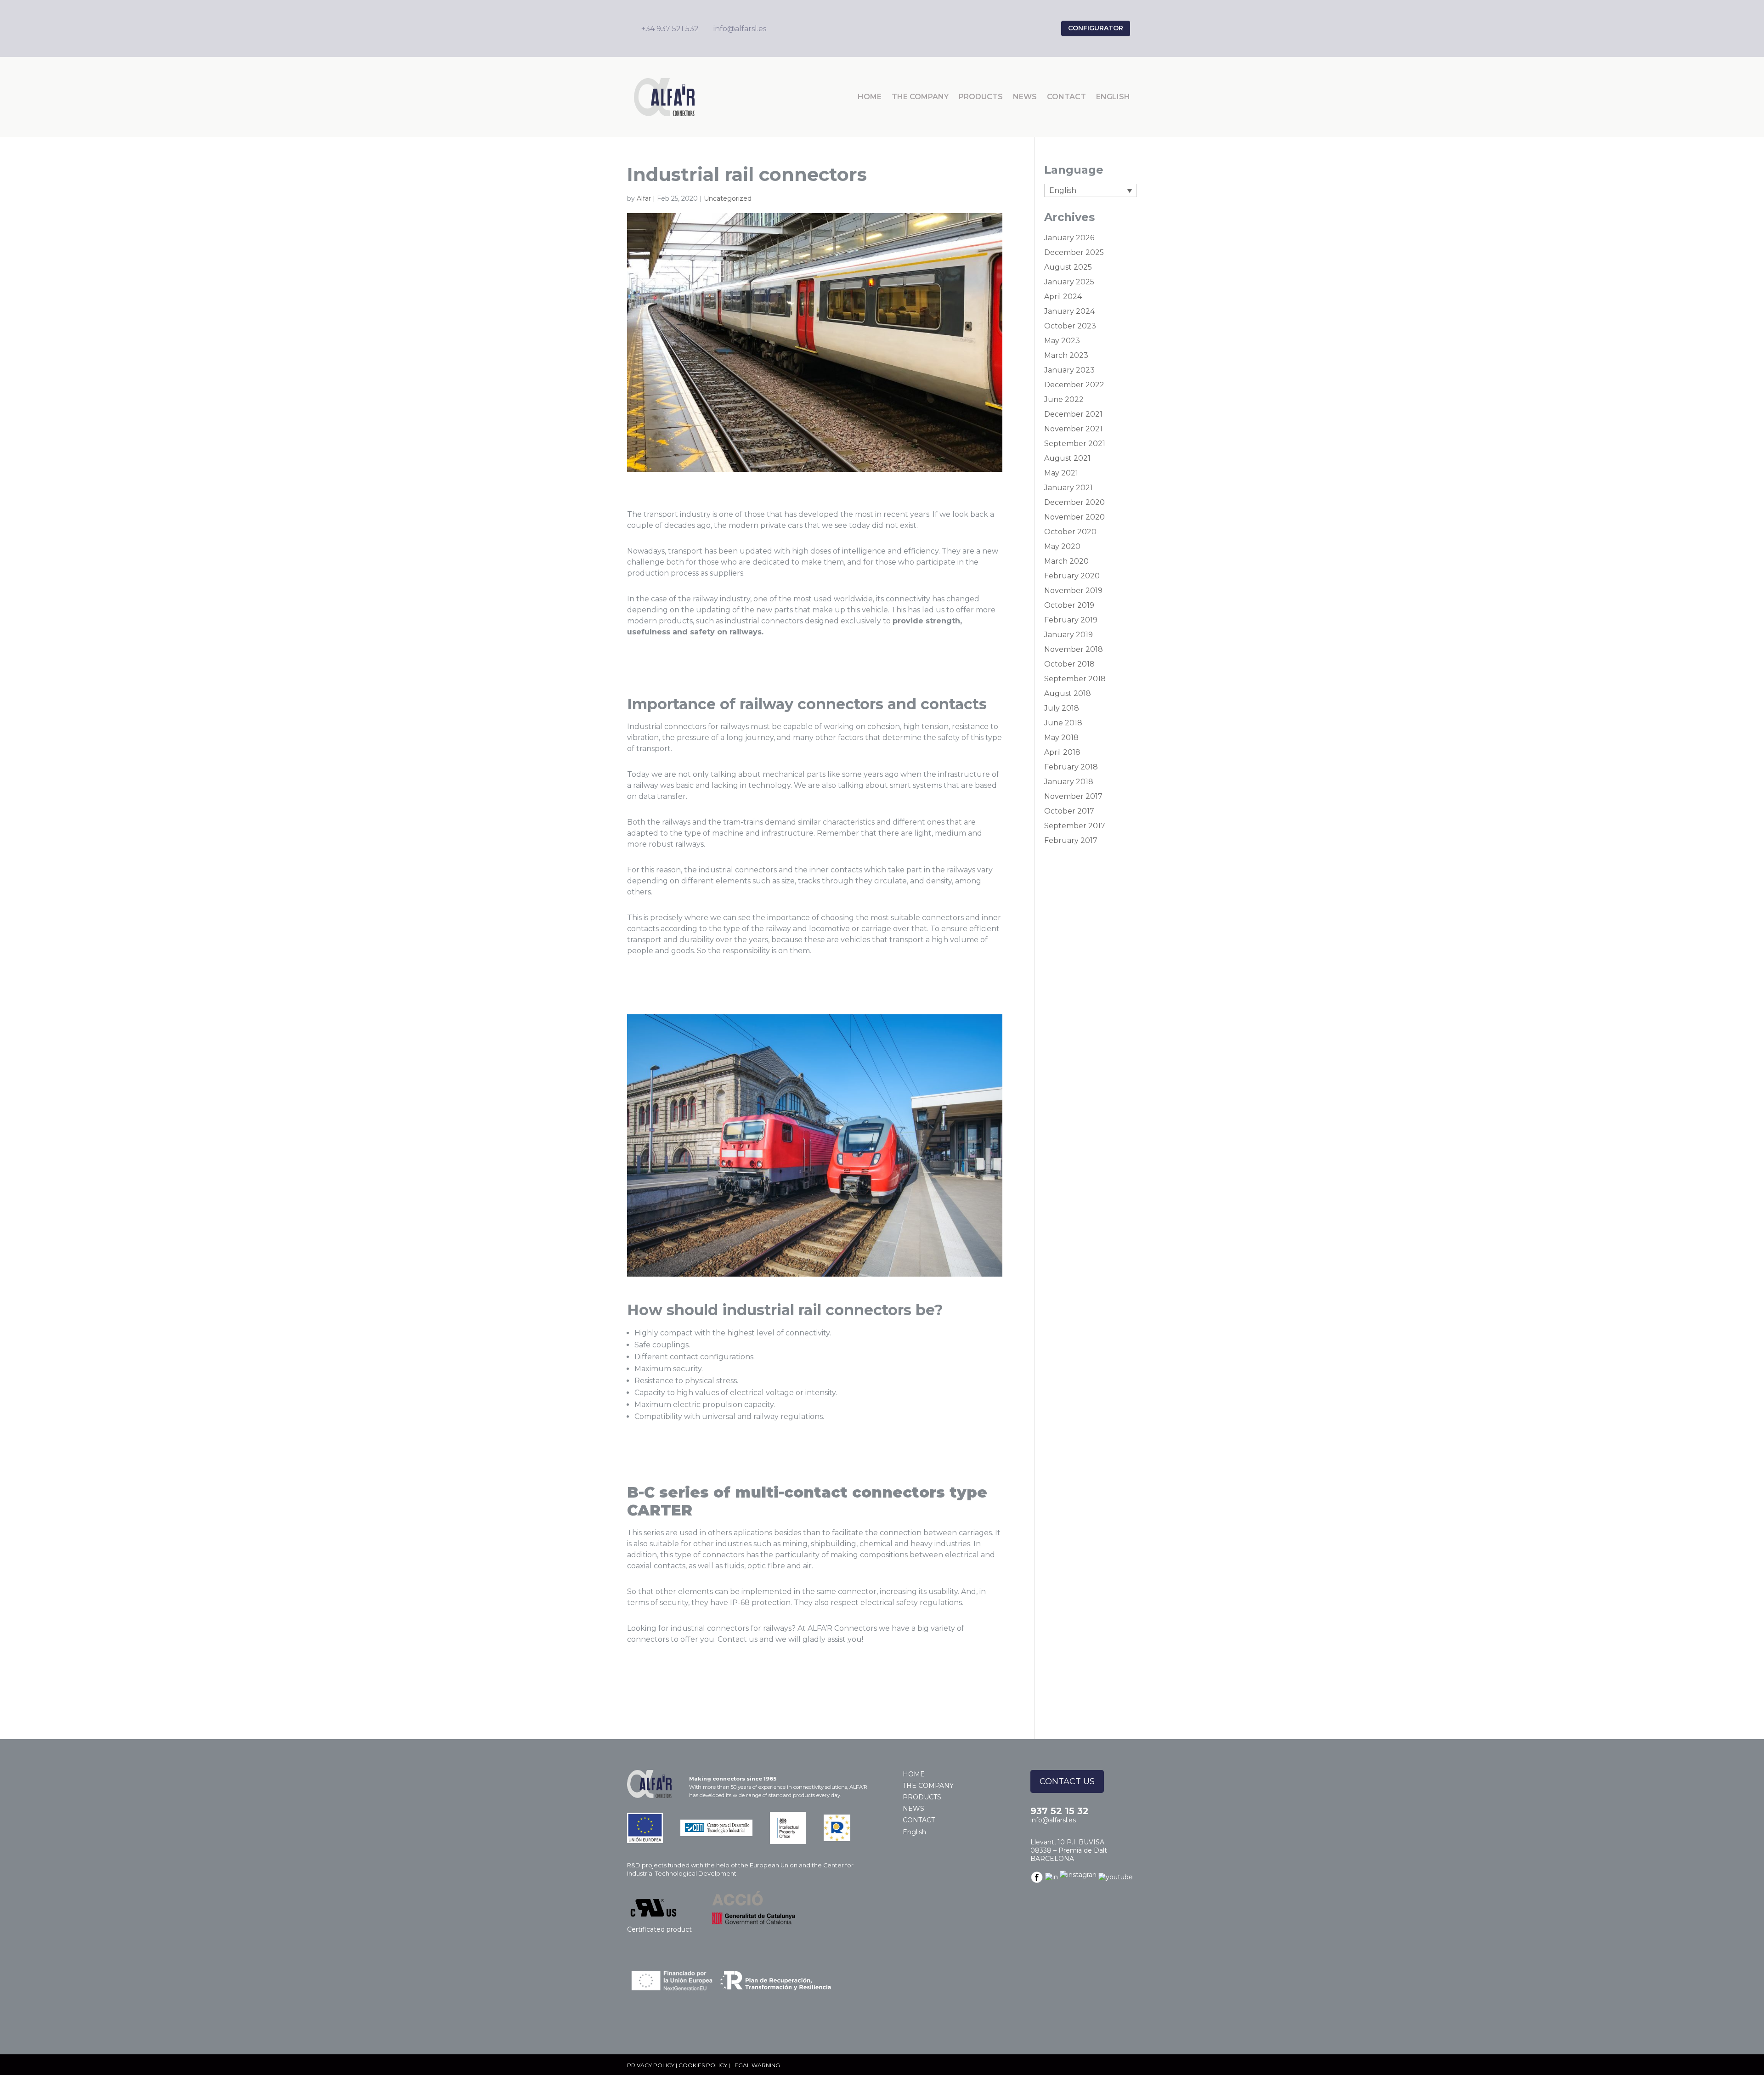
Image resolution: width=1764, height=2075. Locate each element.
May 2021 (1061, 473)
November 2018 (1074, 649)
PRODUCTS (981, 97)
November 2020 (1074, 517)
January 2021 (1069, 488)
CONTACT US (1067, 1781)
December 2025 (1074, 252)
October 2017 (1069, 811)
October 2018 (1069, 664)
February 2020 (1072, 576)
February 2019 (1071, 620)
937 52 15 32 (1060, 1811)
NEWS (1025, 97)
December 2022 (1074, 385)
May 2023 (1062, 341)
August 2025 (1068, 267)
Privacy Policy (651, 2065)
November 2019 (1073, 591)
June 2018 (1063, 723)
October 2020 (1070, 532)
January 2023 (1069, 370)
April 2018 (1062, 752)
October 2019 (1069, 605)
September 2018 (1075, 679)
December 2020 (1074, 502)
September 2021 (1075, 444)
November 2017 (1073, 796)
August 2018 (1068, 693)
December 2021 (1073, 414)
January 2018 (1069, 782)
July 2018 (1062, 708)
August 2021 (1067, 458)
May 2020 (1062, 546)
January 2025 (1069, 282)
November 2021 (1073, 429)
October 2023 (1070, 326)
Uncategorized (728, 198)
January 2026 (1069, 238)
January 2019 (1069, 635)
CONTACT (1066, 97)
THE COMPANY (920, 97)
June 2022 (1064, 399)
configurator (1096, 28)
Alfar (644, 198)
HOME (870, 97)
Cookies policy (703, 2065)
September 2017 (1075, 826)
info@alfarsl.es (1053, 1820)
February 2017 (1071, 840)
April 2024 (1063, 297)
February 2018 (1071, 767)
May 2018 (1061, 738)
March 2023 (1066, 355)
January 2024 (1069, 311)
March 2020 (1066, 561)
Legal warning (756, 2065)
